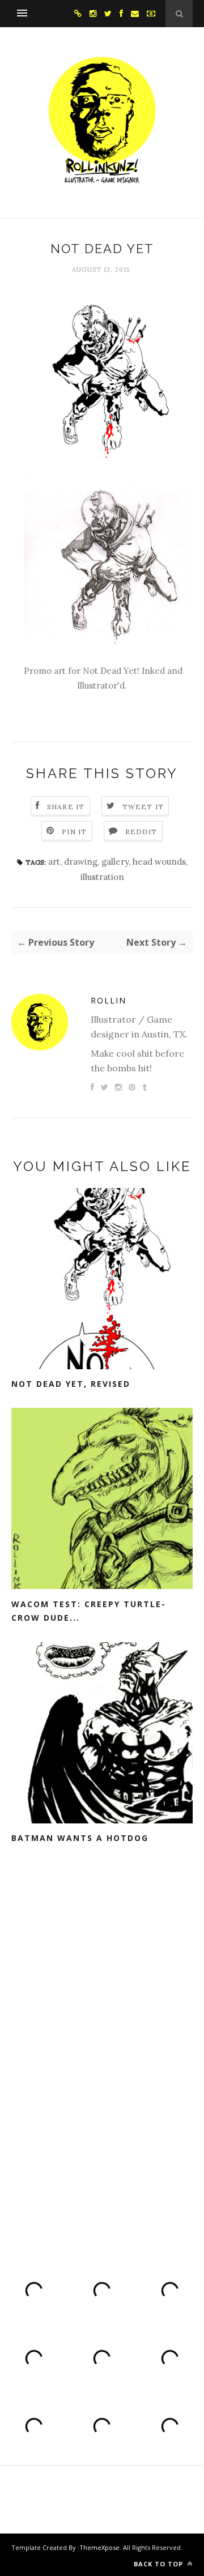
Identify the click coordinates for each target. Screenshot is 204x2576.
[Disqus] (102, 2049)
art (54, 862)
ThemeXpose (99, 2547)
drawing (81, 862)
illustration (102, 877)
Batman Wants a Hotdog (80, 1838)
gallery (115, 862)
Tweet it (143, 807)
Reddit (141, 832)
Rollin (109, 1000)
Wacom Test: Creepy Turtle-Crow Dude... (89, 1611)
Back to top (160, 2564)
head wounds (159, 862)
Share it (66, 807)
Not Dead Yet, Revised (71, 1384)
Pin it (74, 832)
